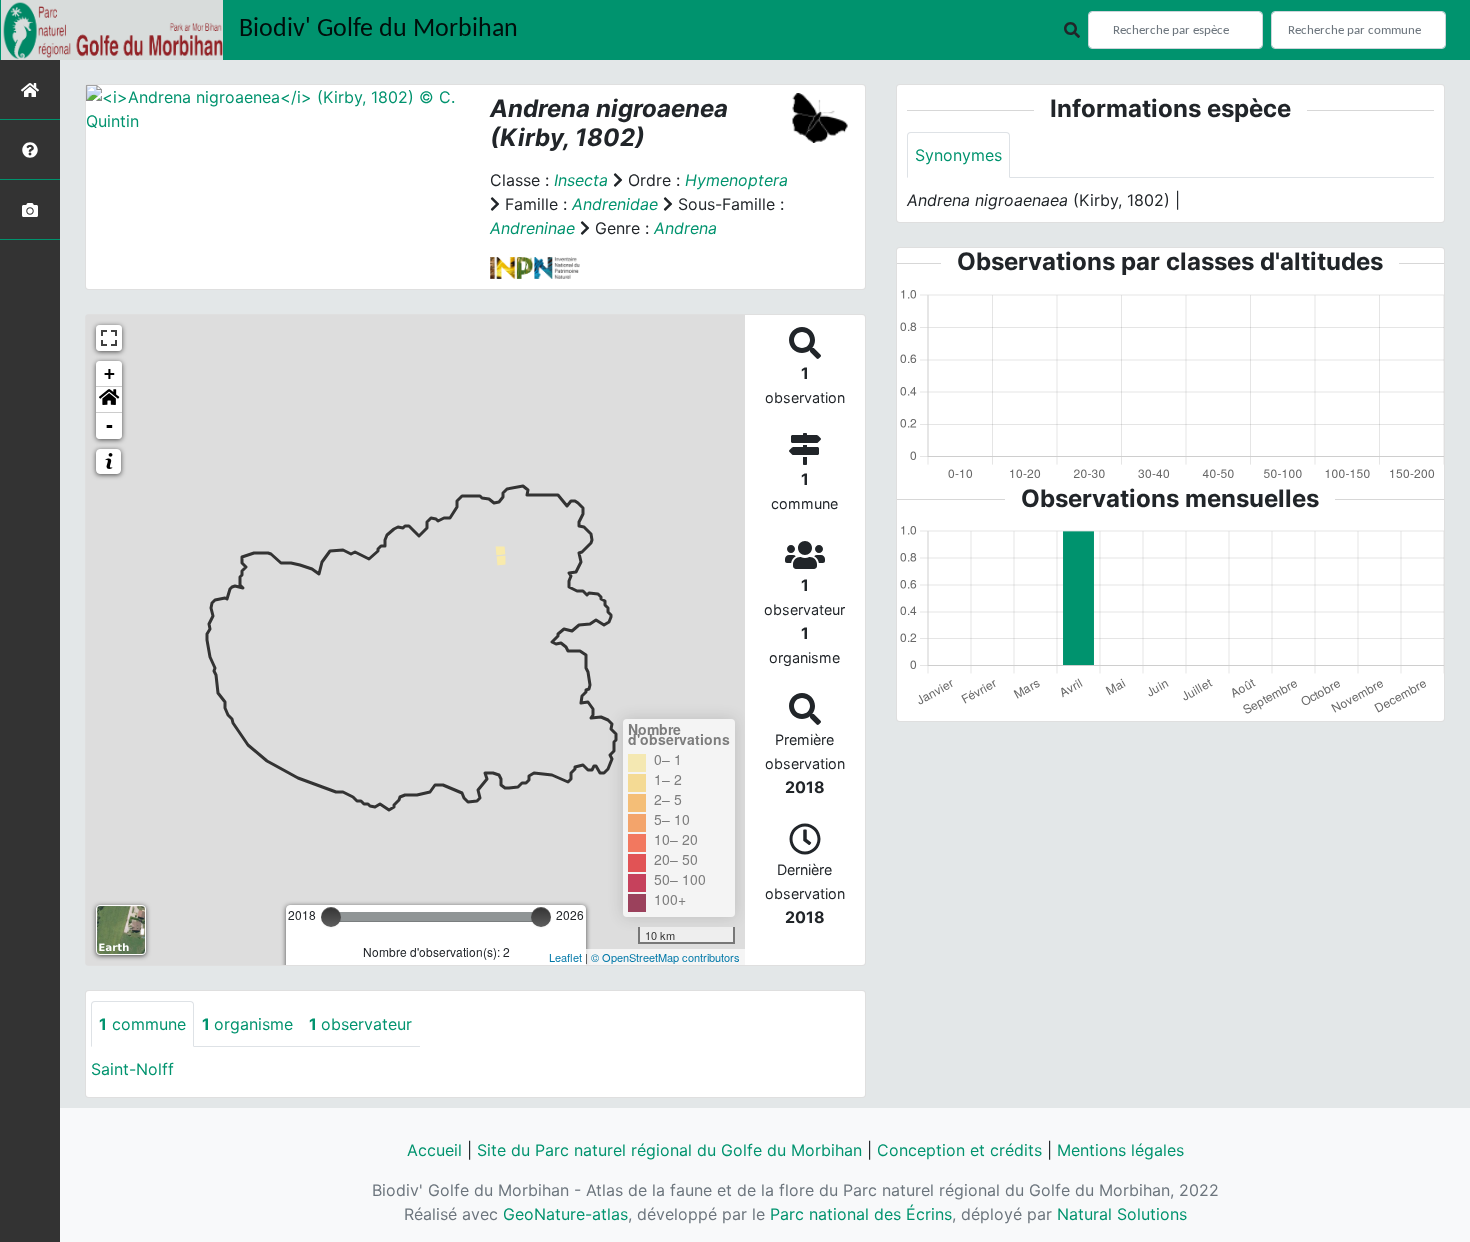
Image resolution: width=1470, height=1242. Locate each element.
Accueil (434, 1150)
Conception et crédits (959, 1150)
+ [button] (109, 373)
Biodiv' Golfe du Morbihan (378, 29)
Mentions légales (1120, 1150)
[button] (109, 400)
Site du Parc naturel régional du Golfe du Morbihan (669, 1150)
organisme (247, 1024)
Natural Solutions (1122, 1214)
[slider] (331, 917)
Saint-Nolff (132, 1069)
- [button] (109, 425)
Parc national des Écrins (861, 1214)
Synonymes (958, 155)
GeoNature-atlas (565, 1214)
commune (142, 1024)
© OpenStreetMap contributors (665, 957)
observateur (360, 1024)
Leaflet (565, 957)
